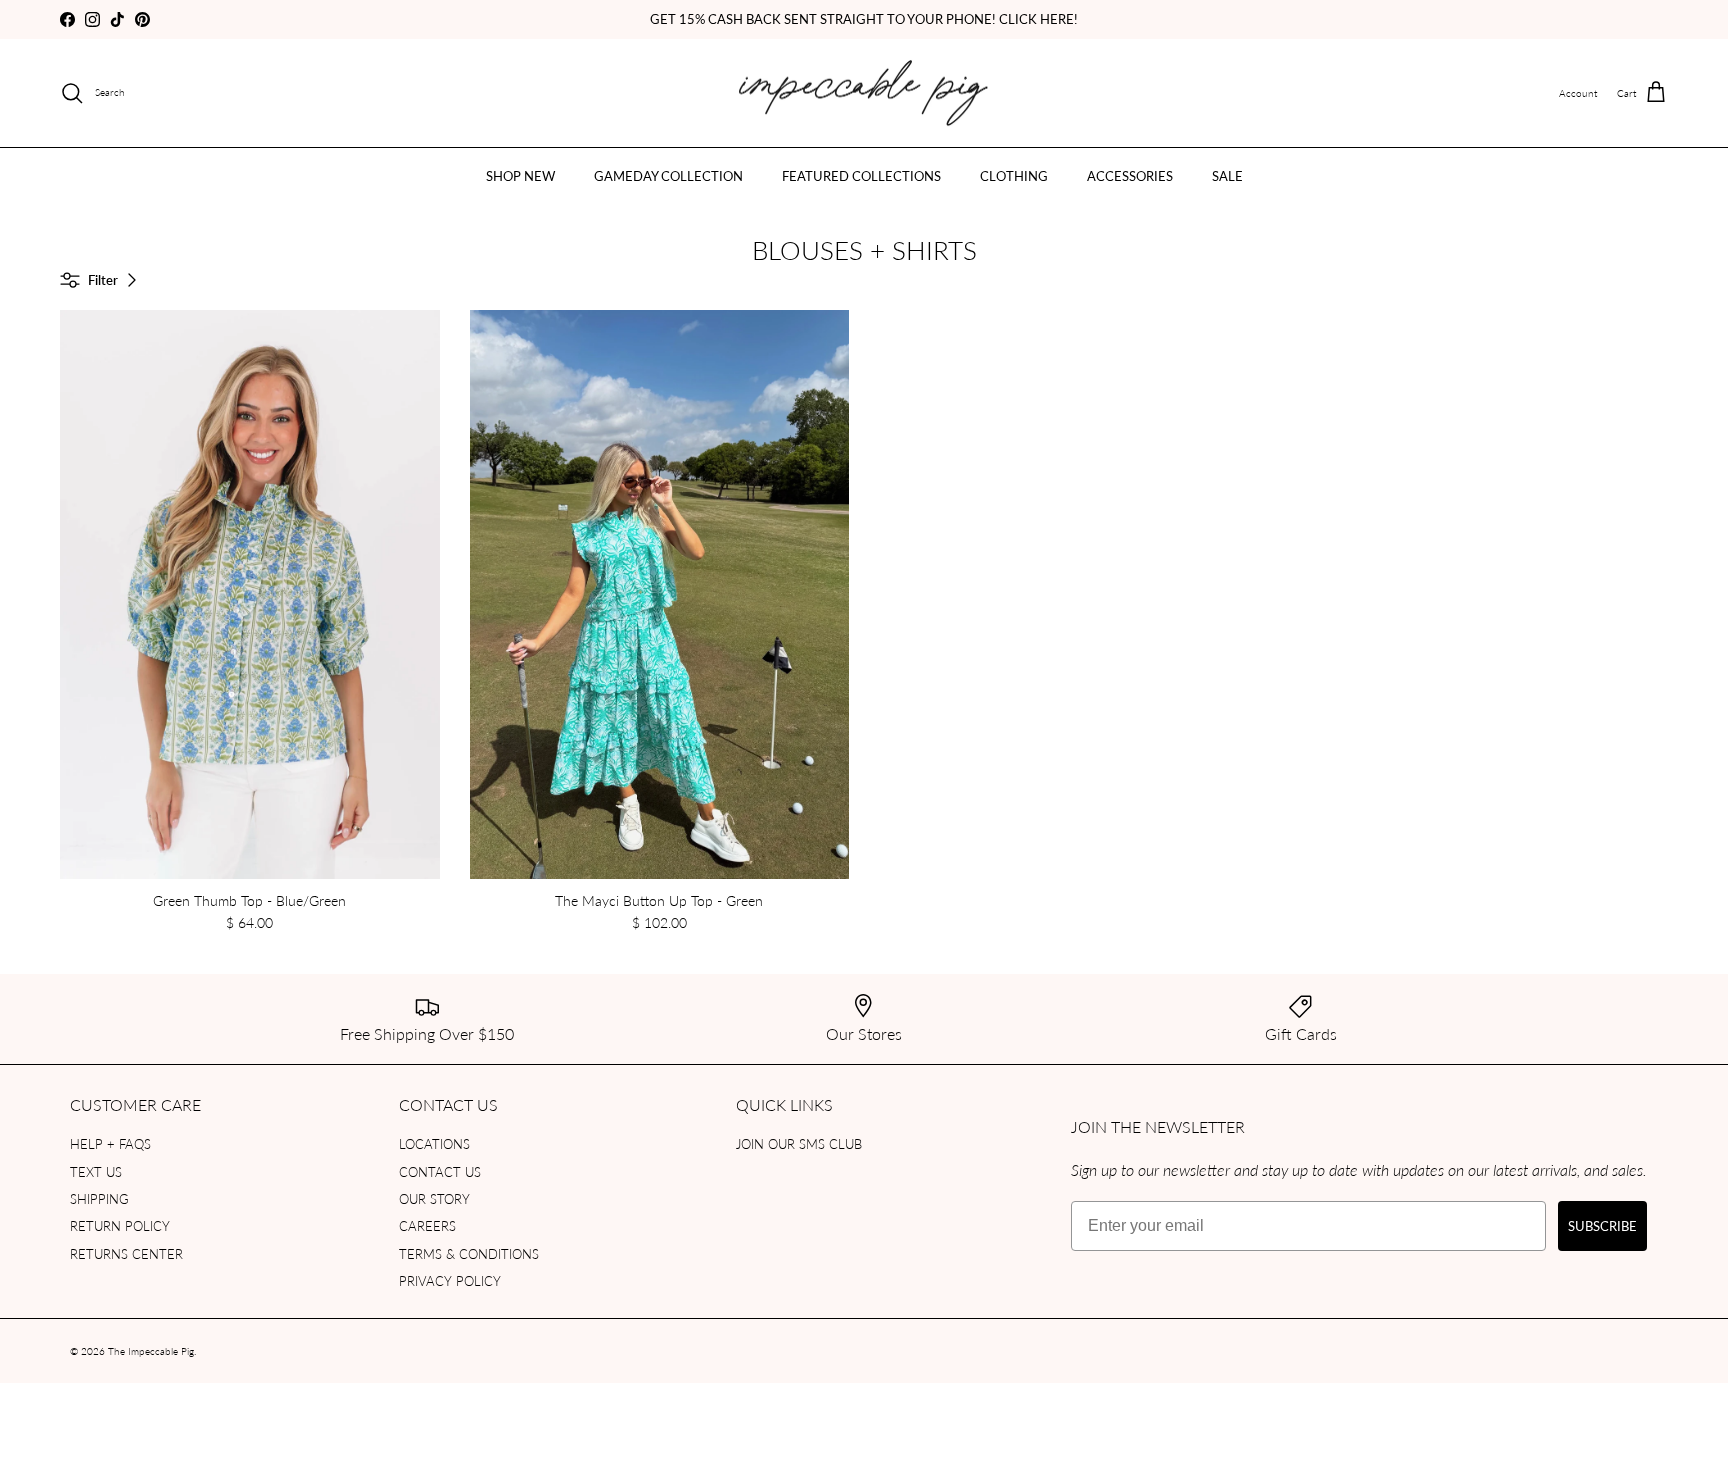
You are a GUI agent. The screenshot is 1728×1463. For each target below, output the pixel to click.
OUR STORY (434, 1198)
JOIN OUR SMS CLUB (799, 1143)
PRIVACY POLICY (450, 1280)
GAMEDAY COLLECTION (668, 175)
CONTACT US (440, 1171)
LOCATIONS (434, 1143)
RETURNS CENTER (126, 1253)
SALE (1227, 175)
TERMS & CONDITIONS (469, 1253)
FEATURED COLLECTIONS (861, 175)
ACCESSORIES (1130, 175)
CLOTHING (1014, 175)
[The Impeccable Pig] (864, 93)
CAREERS (427, 1225)
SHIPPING (99, 1198)
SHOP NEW (520, 175)
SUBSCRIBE (1602, 1225)
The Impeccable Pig (151, 1351)
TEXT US (96, 1171)
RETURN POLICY (120, 1225)
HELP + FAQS (110, 1143)
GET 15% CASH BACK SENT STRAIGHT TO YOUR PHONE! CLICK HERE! (864, 18)
